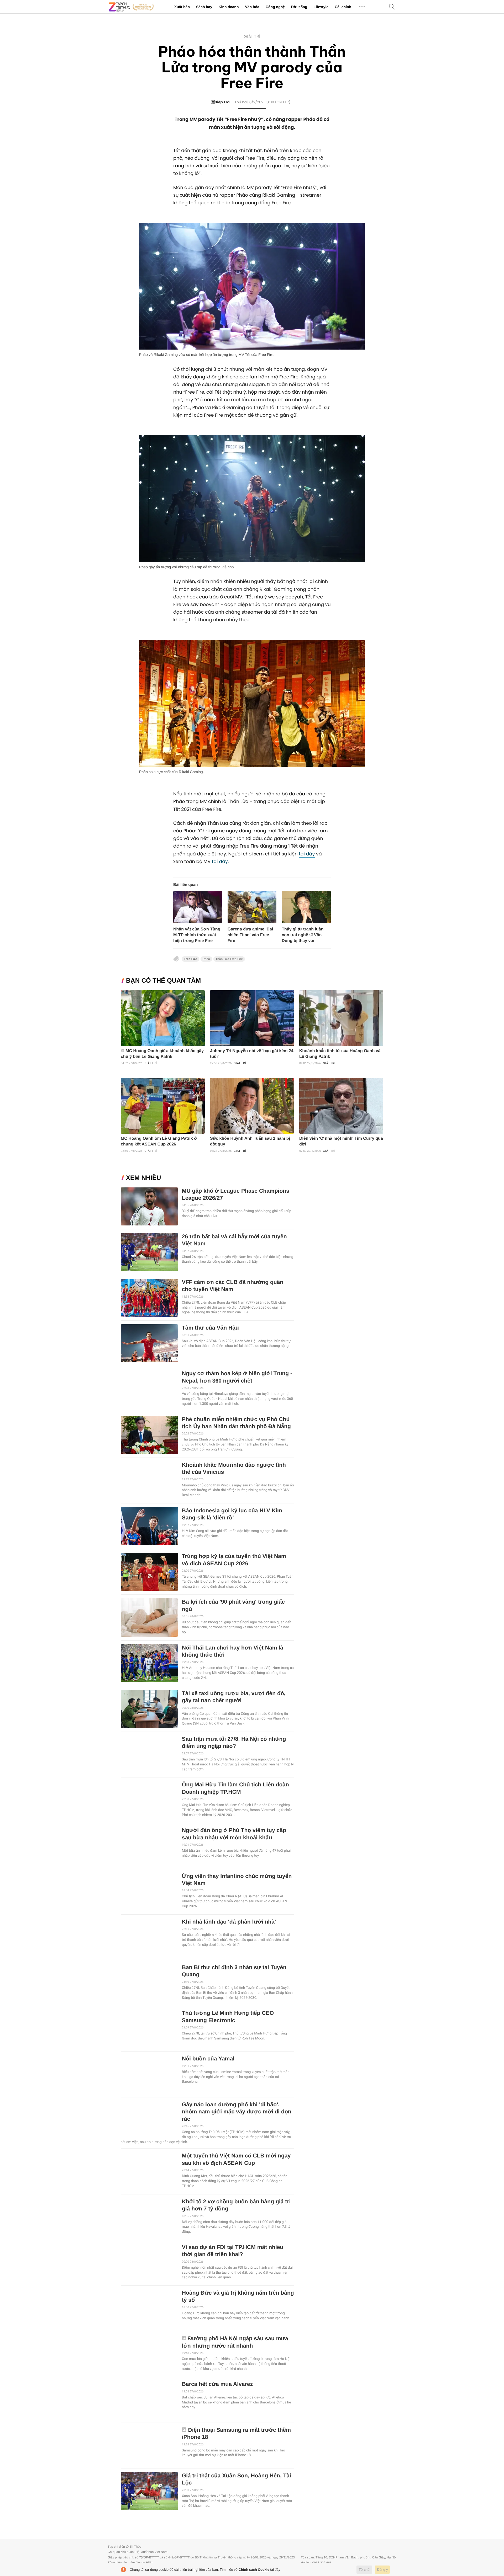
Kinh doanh (229, 7)
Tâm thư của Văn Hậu (210, 1328)
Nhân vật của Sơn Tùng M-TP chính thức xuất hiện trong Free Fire (197, 935)
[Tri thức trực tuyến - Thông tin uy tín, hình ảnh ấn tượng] (131, 7)
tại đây (307, 854)
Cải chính (343, 7)
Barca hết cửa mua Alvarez (217, 2384)
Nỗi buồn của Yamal (208, 2059)
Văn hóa (252, 7)
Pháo (206, 959)
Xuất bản (182, 7)
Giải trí (252, 37)
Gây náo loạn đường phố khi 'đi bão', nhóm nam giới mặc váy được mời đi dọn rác (237, 2112)
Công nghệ (275, 7)
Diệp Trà (220, 102)
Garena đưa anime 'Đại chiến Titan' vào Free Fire (250, 935)
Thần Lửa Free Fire (229, 959)
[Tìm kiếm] (392, 7)
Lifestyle (321, 7)
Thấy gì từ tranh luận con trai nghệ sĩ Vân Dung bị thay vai (303, 935)
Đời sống (299, 7)
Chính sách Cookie (254, 2570)
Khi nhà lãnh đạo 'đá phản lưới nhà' (229, 1922)
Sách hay (204, 7)
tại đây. (220, 862)
